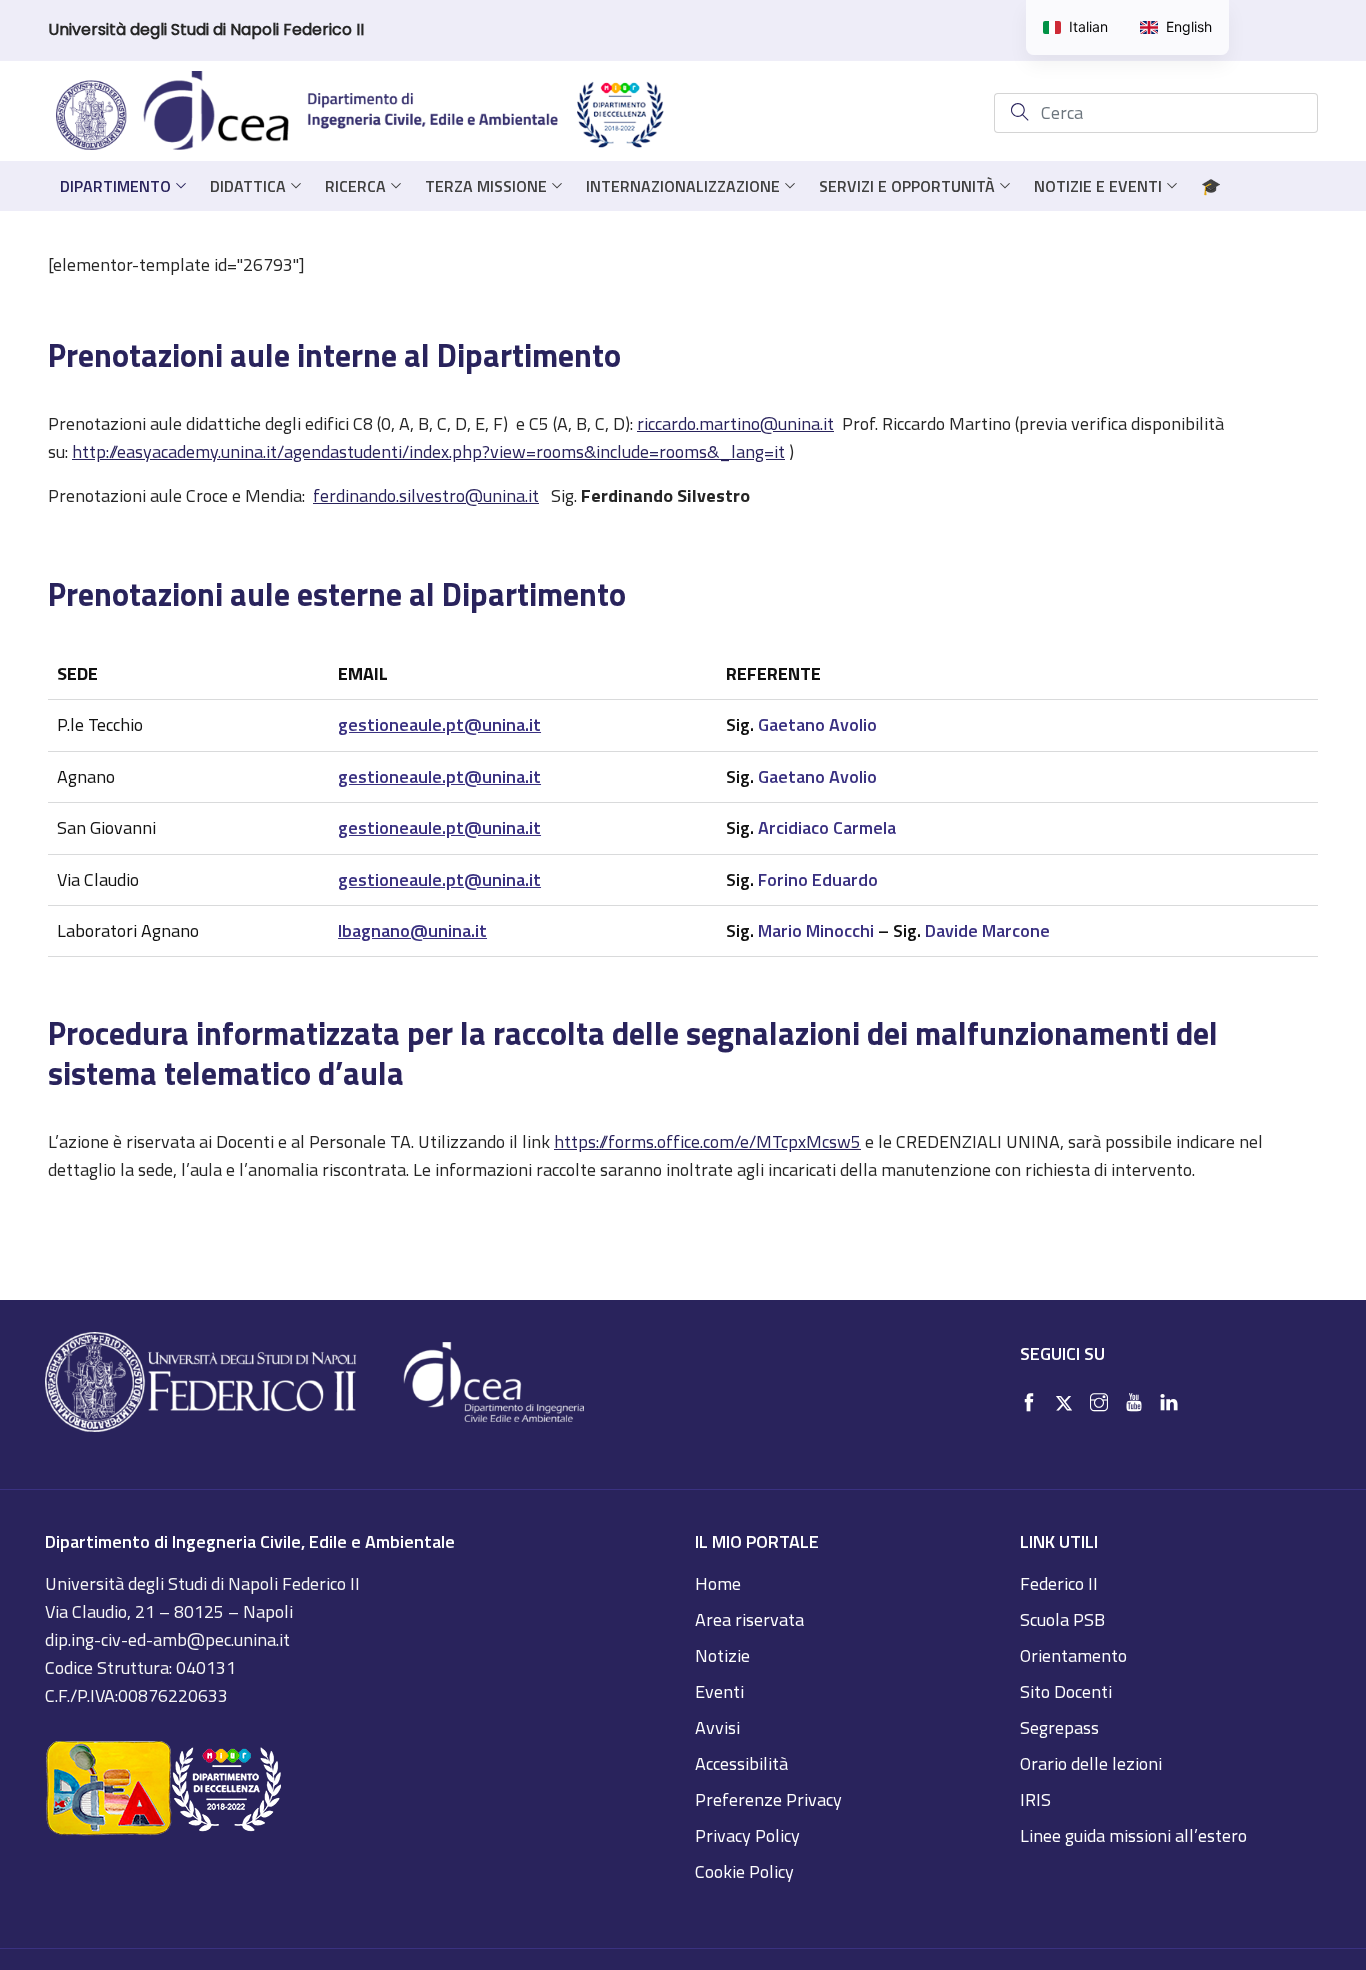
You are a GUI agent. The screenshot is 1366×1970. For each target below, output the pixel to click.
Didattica (248, 186)
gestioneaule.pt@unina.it (439, 724)
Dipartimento (115, 186)
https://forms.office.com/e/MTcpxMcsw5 (707, 1141)
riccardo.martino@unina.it (735, 423)
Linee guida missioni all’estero (1133, 1835)
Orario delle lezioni (1091, 1763)
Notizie (722, 1655)
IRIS (1035, 1799)
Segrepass (1059, 1727)
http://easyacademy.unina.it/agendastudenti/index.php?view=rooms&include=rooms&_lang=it (428, 451)
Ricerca (355, 186)
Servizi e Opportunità (907, 186)
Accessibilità (741, 1763)
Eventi (719, 1691)
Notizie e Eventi (1098, 186)
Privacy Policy (747, 1835)
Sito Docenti (1066, 1691)
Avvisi (717, 1727)
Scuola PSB (1062, 1619)
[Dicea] (361, 113)
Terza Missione (486, 186)
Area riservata (749, 1619)
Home (718, 1583)
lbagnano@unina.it (412, 930)
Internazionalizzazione (683, 186)
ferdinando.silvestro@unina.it (426, 495)
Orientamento (1073, 1655)
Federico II (1059, 1583)
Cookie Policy (744, 1871)
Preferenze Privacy (768, 1799)
